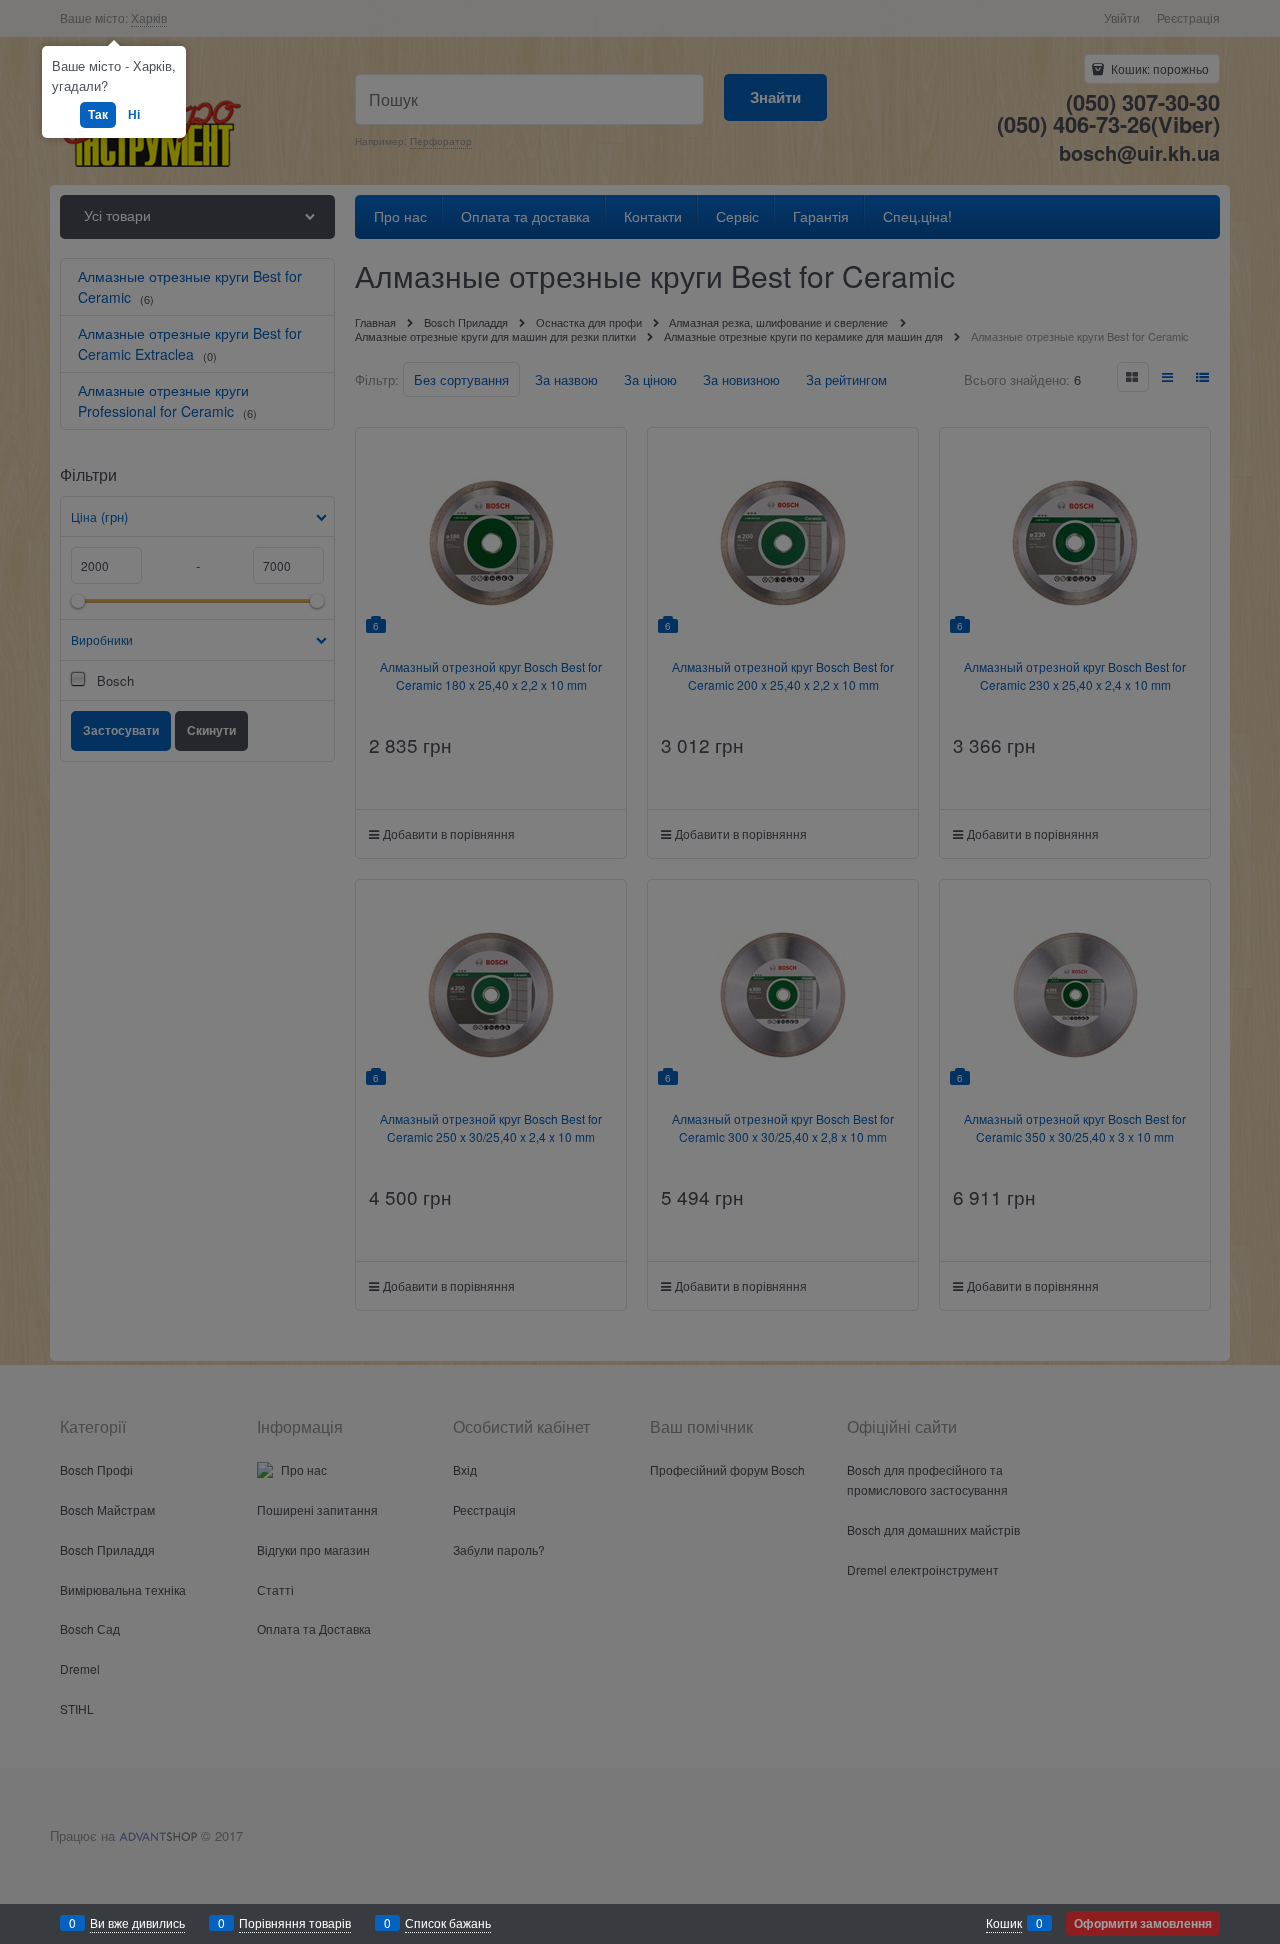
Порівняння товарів (295, 1922)
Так (98, 114)
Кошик (1004, 1922)
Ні (134, 114)
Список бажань (448, 1922)
